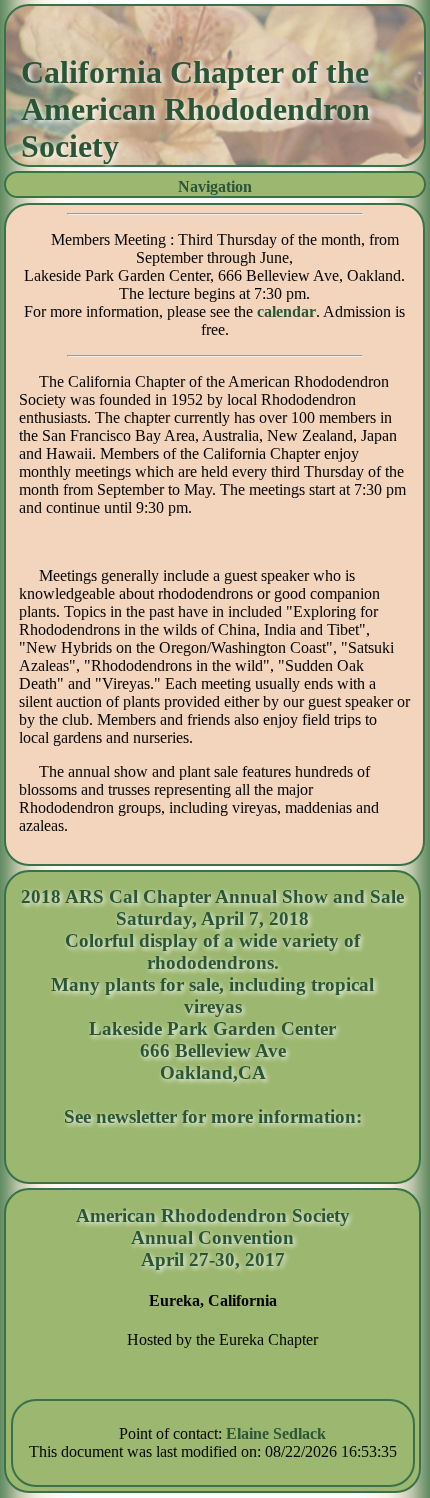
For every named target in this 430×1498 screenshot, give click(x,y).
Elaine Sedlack (276, 1433)
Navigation (215, 186)
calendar (286, 311)
